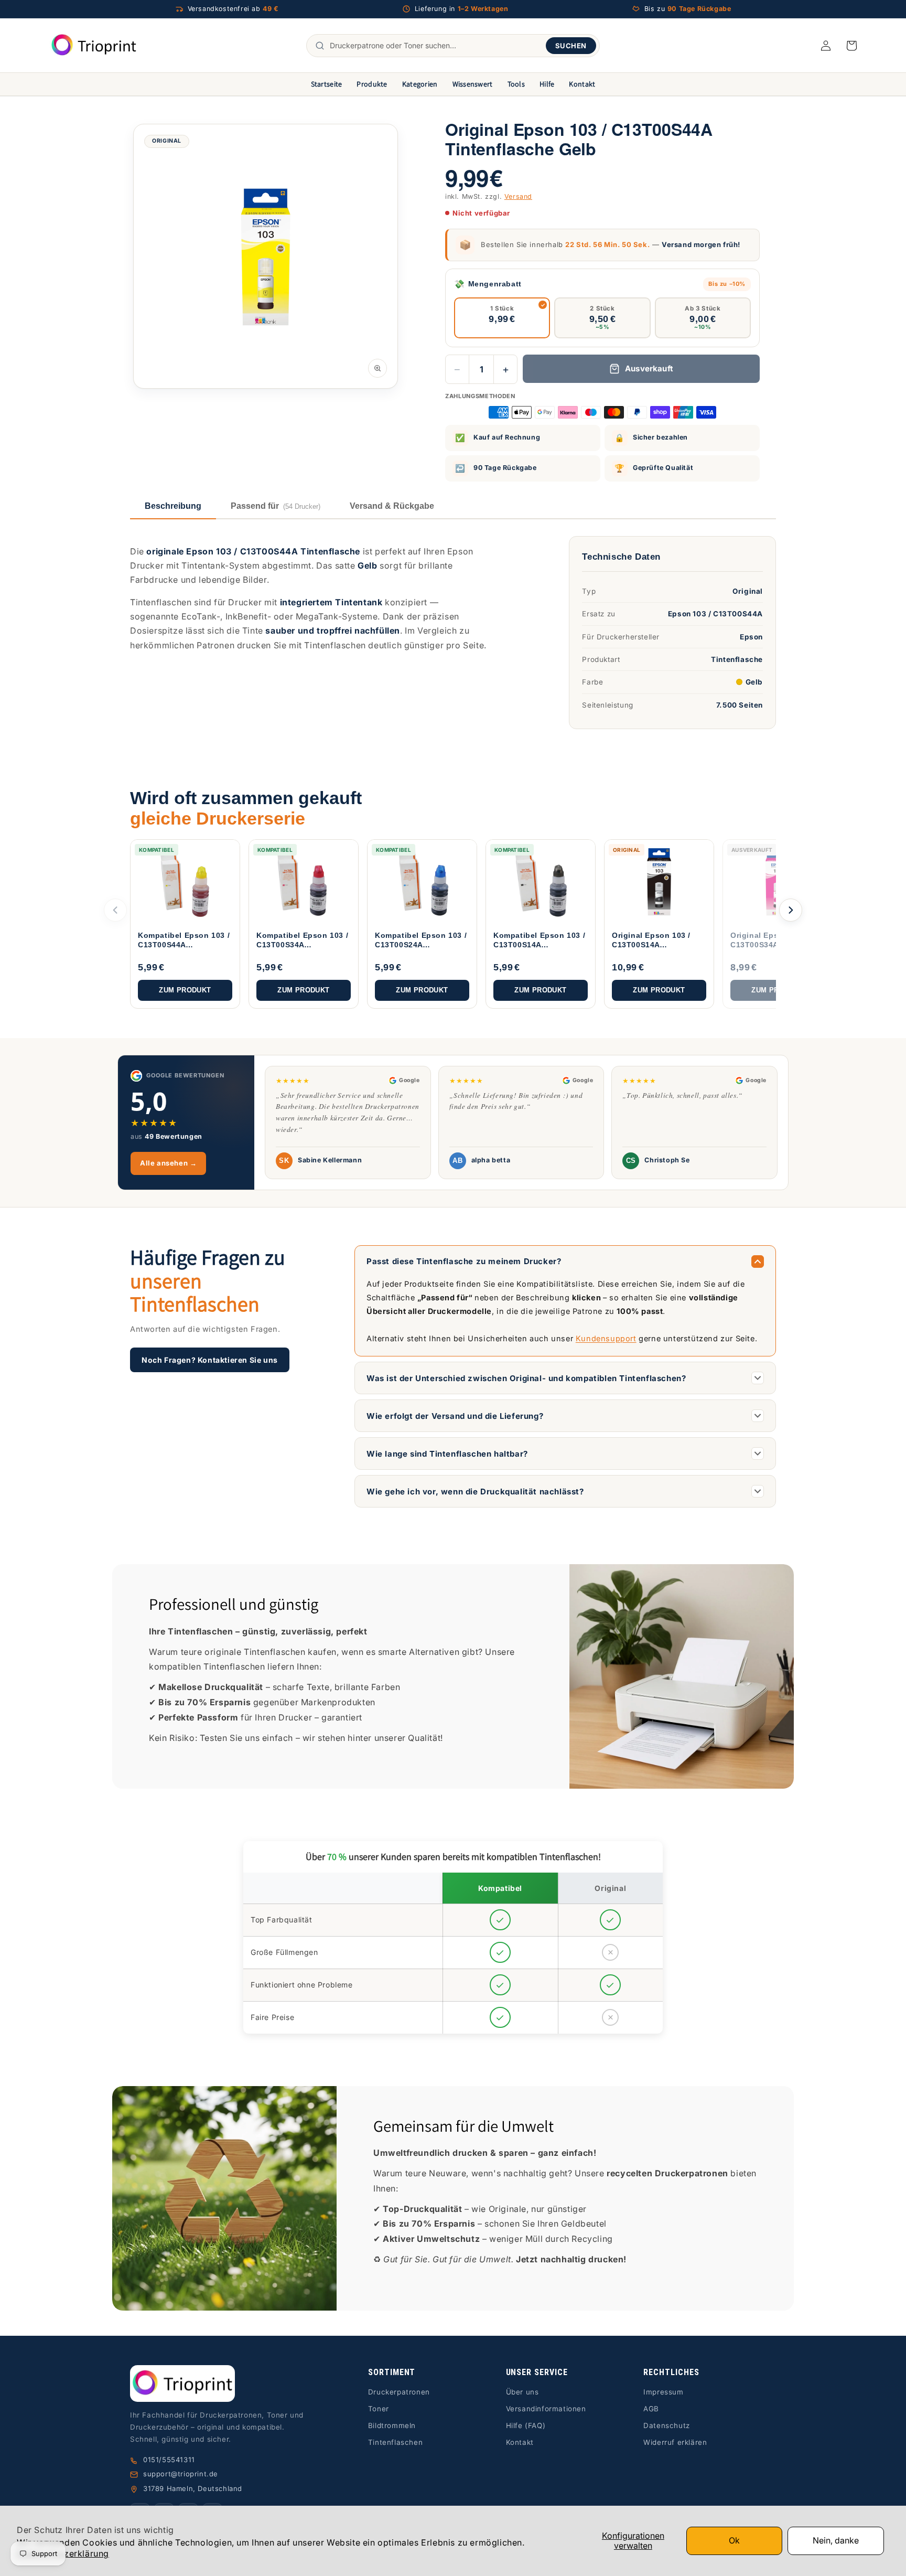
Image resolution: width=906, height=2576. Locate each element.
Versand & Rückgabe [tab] (392, 506)
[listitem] (185, 924)
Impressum (663, 2392)
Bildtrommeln (392, 2425)
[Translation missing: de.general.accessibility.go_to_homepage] (94, 45)
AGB (651, 2409)
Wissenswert (473, 84)
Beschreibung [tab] (173, 506)
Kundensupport (606, 1338)
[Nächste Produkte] (791, 910)
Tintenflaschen (395, 2442)
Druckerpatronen (399, 2392)
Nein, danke (836, 2540)
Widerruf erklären (675, 2442)
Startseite (327, 84)
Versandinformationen (546, 2409)
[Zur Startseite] (223, 2384)
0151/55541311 (169, 2460)
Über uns (522, 2392)
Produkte (372, 84)
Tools (516, 84)
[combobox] (435, 46)
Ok (734, 2540)
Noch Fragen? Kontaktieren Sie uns (210, 1360)
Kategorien (420, 84)
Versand (518, 196)
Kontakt (582, 84)
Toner (379, 2409)
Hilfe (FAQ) (526, 2425)
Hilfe (547, 84)
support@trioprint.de (181, 2474)
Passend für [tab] (276, 506)
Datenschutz (667, 2425)
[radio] (502, 318)
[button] (851, 46)
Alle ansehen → (168, 1163)
